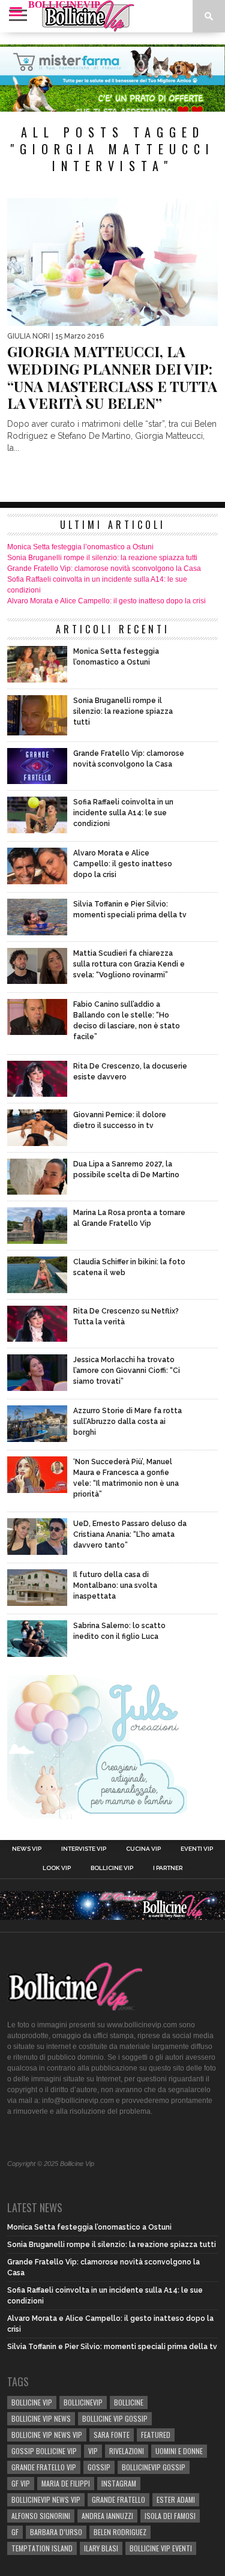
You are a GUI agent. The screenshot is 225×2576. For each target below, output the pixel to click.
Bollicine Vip (112, 1868)
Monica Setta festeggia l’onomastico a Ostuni (80, 547)
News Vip (27, 1849)
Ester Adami (176, 2499)
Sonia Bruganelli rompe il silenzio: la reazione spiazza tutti (102, 558)
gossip (99, 2467)
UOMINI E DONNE (179, 2451)
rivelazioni (127, 2451)
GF (15, 2532)
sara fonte (112, 2435)
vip (93, 2451)
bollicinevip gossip (154, 2467)
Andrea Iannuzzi (107, 2516)
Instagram (119, 2483)
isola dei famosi (170, 2516)
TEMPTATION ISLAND (42, 2548)
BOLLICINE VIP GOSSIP (115, 2418)
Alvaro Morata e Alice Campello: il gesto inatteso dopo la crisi (106, 601)
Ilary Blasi (101, 2548)
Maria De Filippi (66, 2483)
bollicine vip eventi (161, 2548)
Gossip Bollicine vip (44, 2451)
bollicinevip (83, 2402)
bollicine (129, 2402)
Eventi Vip (197, 1849)
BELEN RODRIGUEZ (120, 2532)
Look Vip (57, 1868)
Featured (156, 2435)
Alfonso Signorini (41, 2516)
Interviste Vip (84, 1849)
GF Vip (21, 2483)
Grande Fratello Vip (44, 2467)
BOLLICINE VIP (32, 2402)
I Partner (168, 1868)
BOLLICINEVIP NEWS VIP (46, 2499)
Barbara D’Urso (56, 2532)
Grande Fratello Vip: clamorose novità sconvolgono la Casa (104, 569)
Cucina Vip (143, 1849)
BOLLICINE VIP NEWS (41, 2418)
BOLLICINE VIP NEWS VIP (47, 2435)
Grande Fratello (118, 2499)
